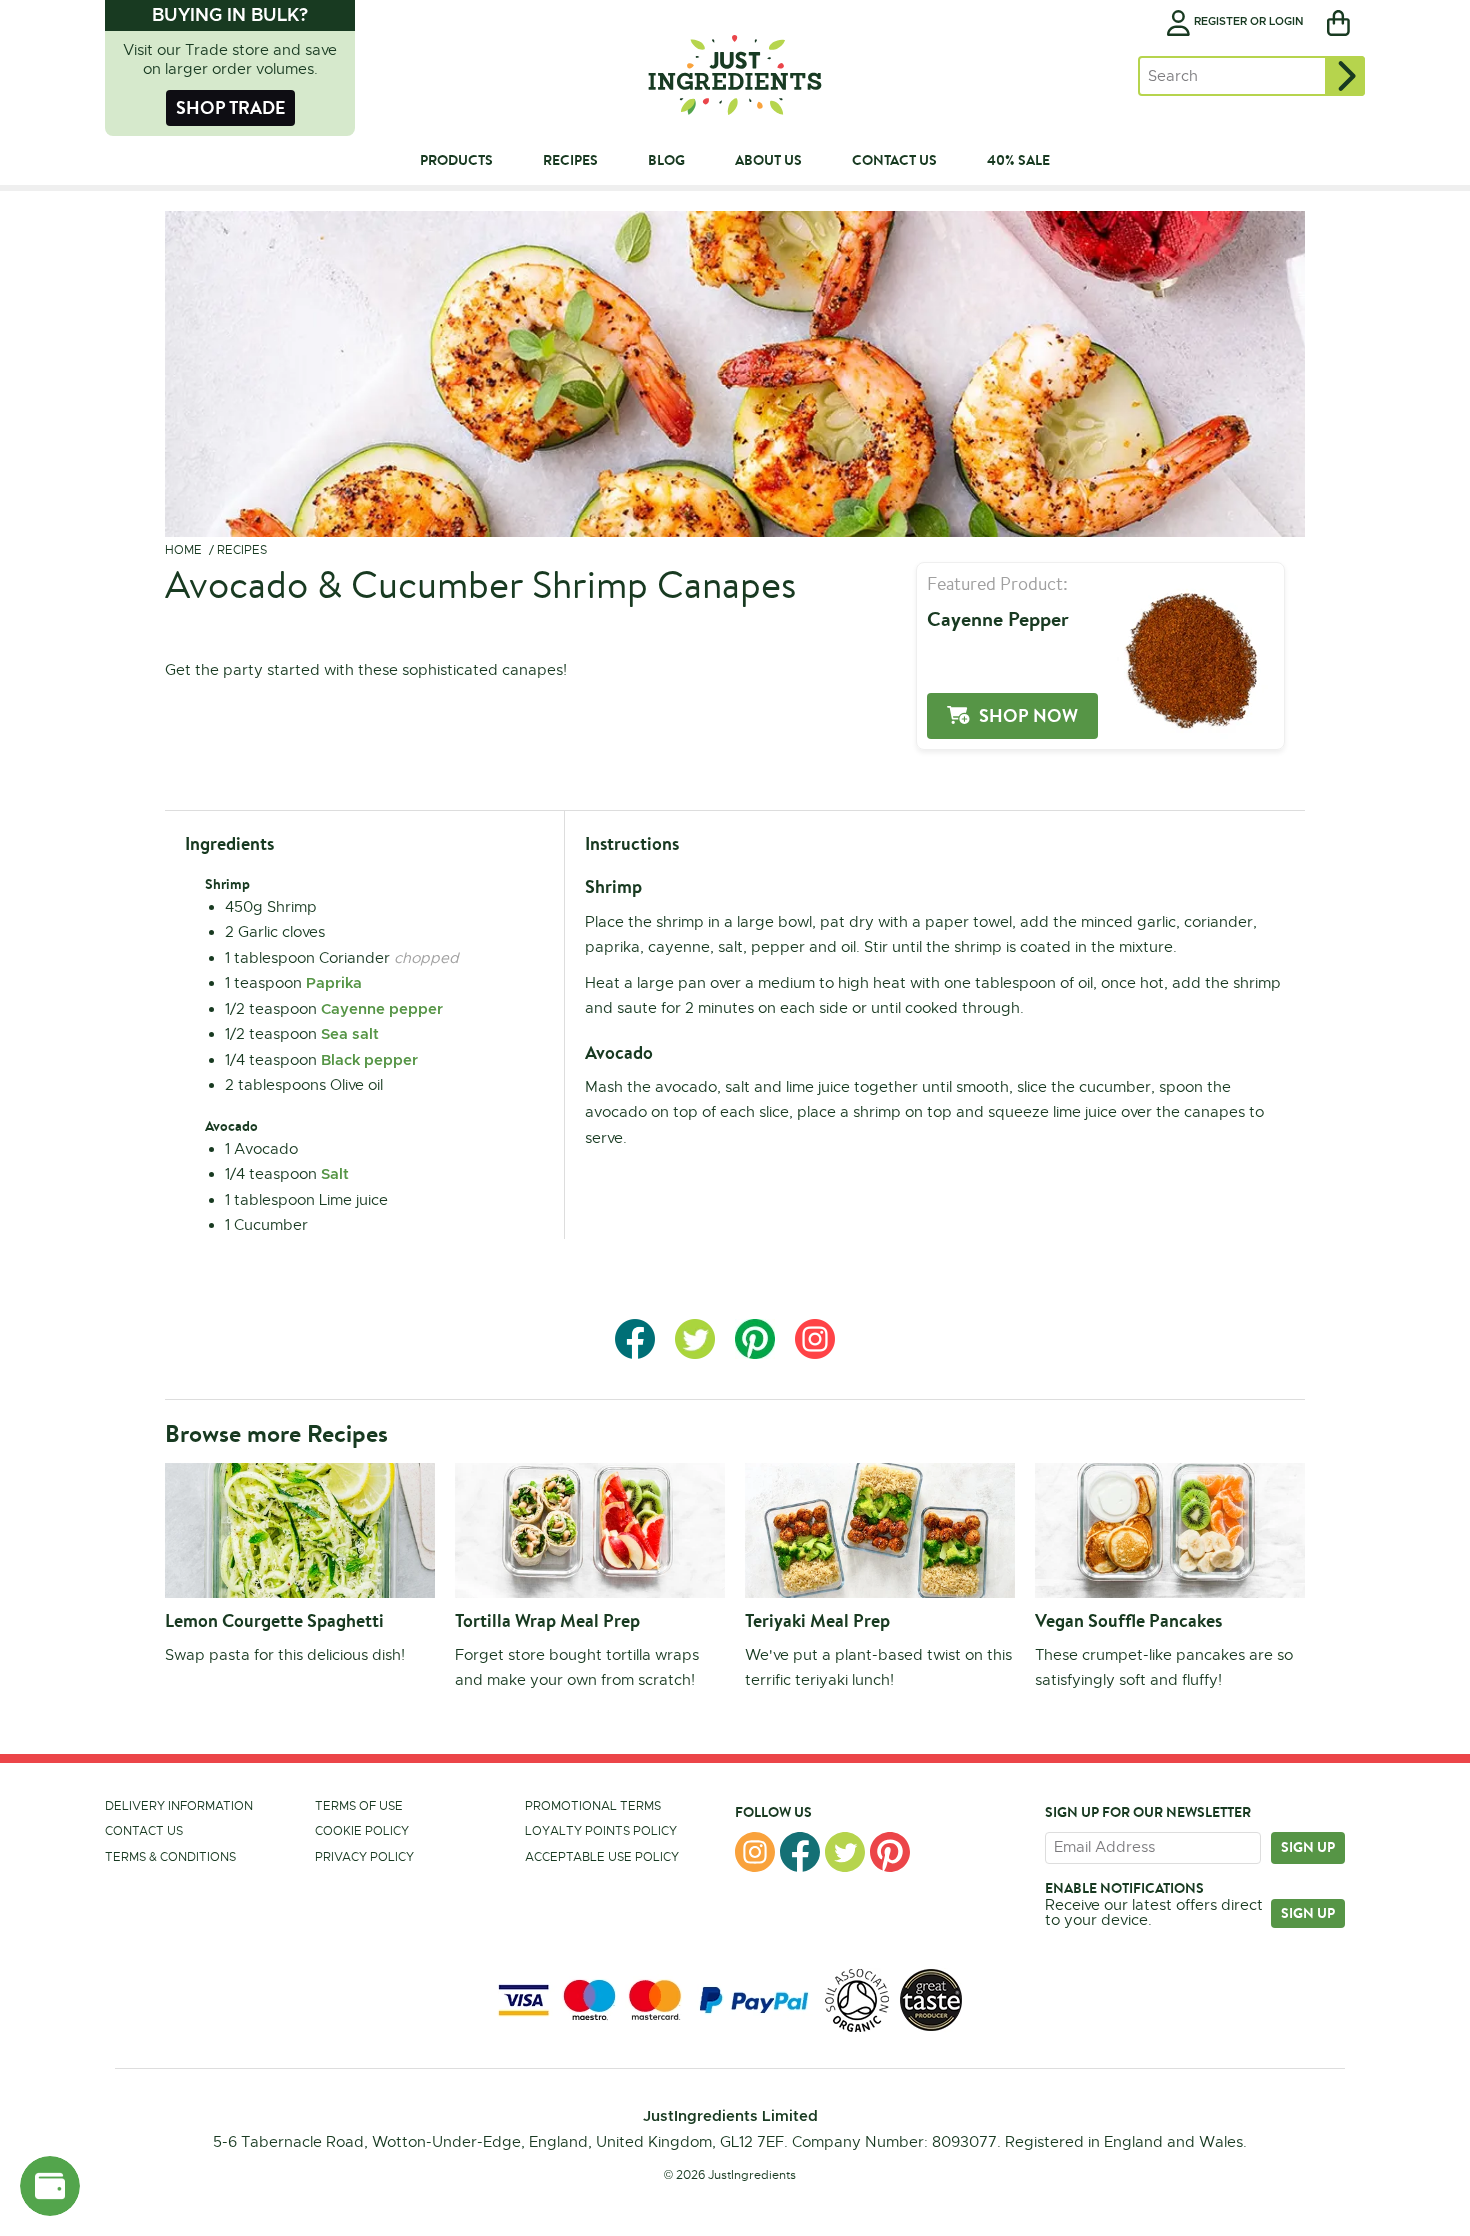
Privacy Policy (364, 1857)
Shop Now (1028, 715)
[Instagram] (755, 1852)
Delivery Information (179, 1806)
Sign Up (1308, 1913)
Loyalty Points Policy (601, 1831)
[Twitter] (845, 1852)
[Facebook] (800, 1852)
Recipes (242, 550)
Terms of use (359, 1806)
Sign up (1308, 1847)
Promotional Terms (593, 1806)
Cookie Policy (362, 1831)
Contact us (144, 1831)
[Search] (1345, 76)
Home (183, 550)
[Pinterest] (890, 1852)
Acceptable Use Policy (602, 1857)
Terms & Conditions (170, 1857)
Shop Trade (230, 107)
